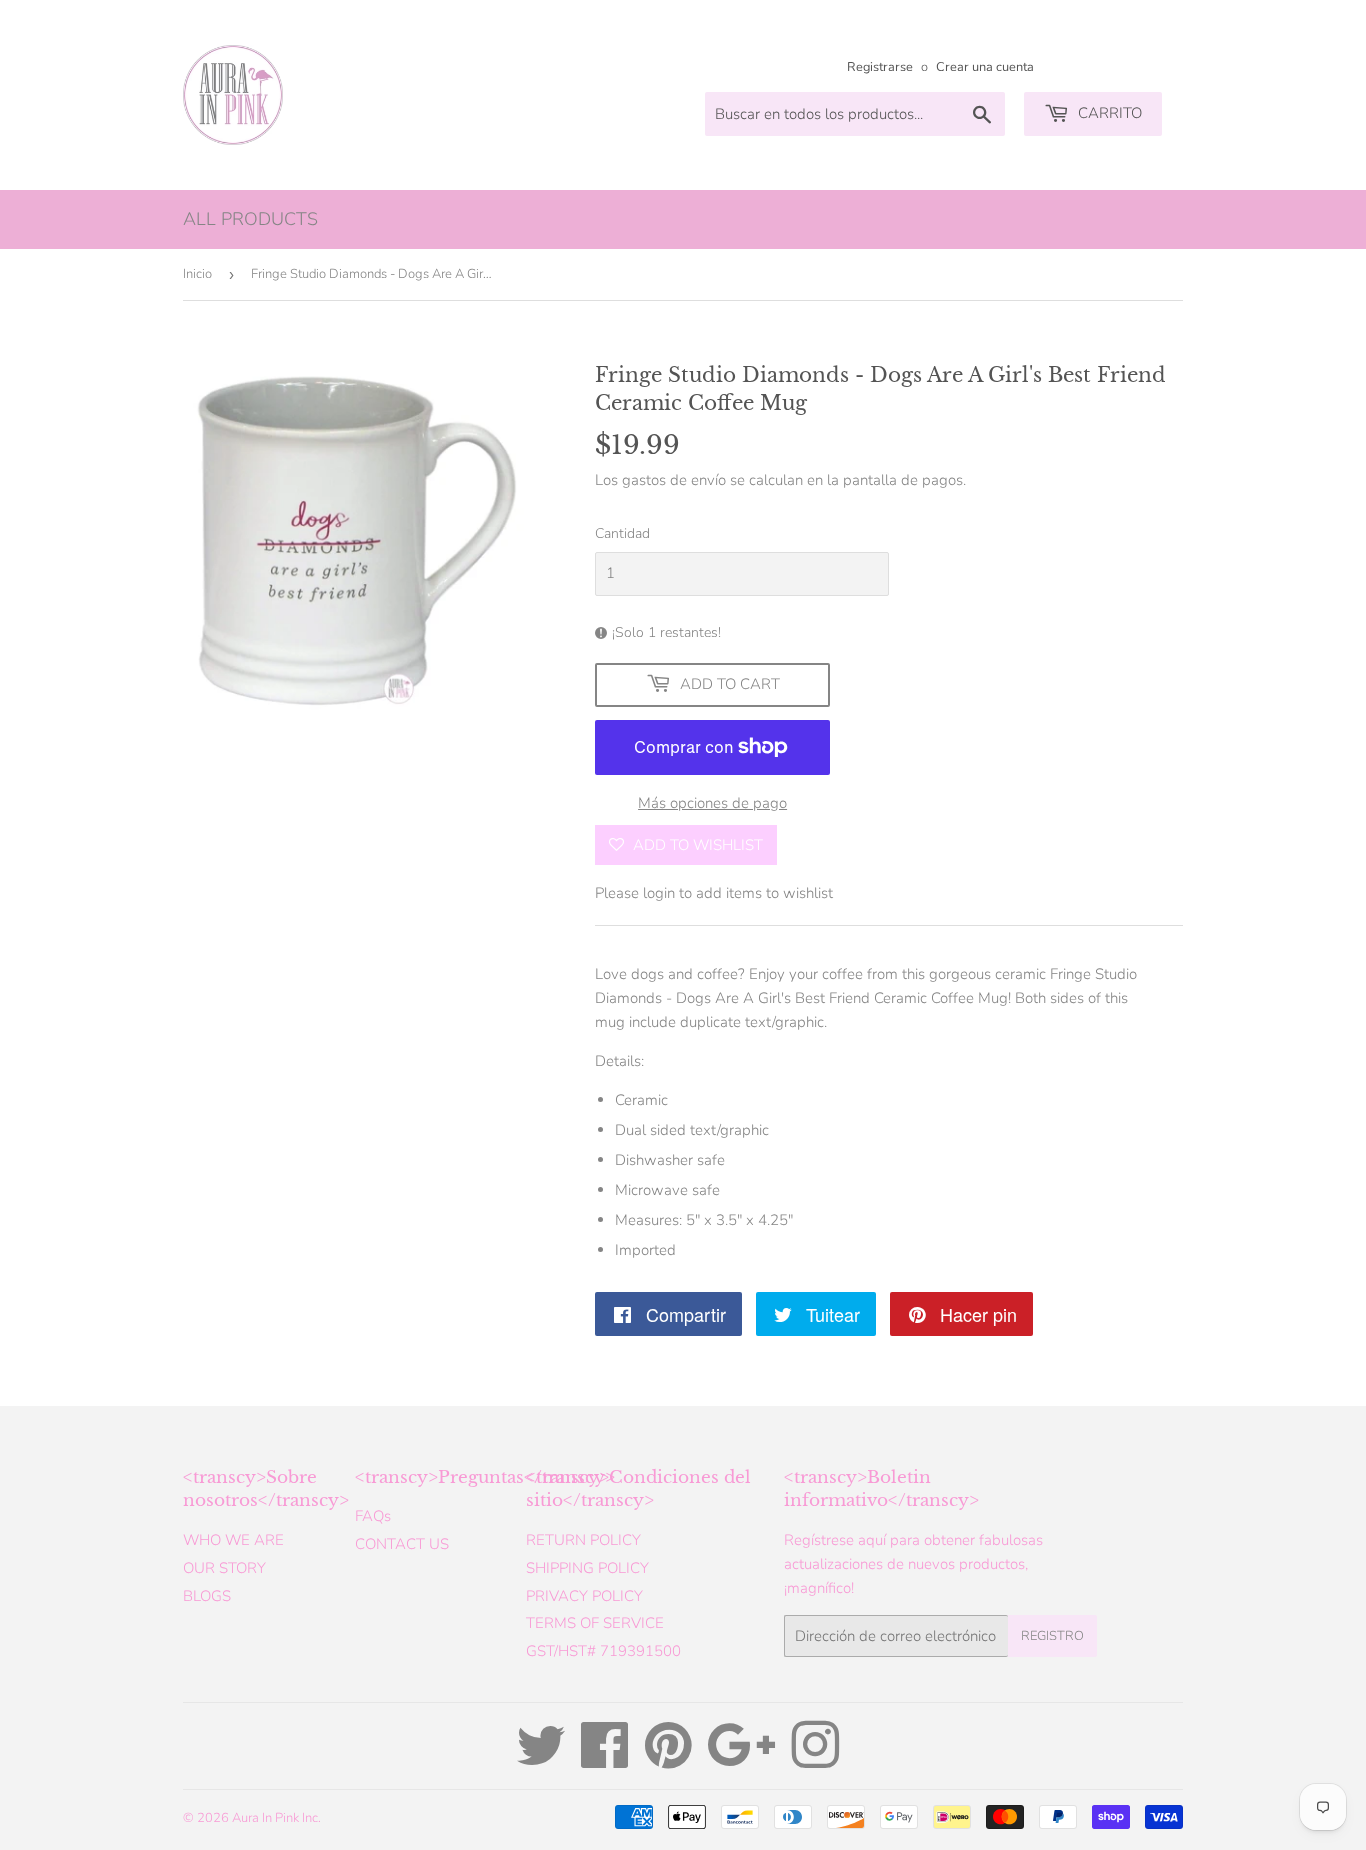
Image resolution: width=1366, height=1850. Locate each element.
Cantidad (622, 533)
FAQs (373, 1516)
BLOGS (207, 1596)
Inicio (197, 274)
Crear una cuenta (985, 67)
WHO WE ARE (233, 1540)
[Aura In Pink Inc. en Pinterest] (668, 1760)
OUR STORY (224, 1568)
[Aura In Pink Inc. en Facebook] (605, 1760)
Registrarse (880, 67)
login (659, 893)
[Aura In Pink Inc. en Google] (741, 1760)
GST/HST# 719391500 (603, 1651)
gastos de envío (674, 480)
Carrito (1108, 113)
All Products (250, 219)
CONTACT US (402, 1544)
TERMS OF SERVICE (595, 1623)
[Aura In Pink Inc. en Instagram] (815, 1760)
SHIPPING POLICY (587, 1568)
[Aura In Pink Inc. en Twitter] (541, 1760)
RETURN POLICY (583, 1540)
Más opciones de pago (712, 803)
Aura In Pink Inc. (276, 1818)
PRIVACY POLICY (584, 1596)
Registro (1052, 1636)
